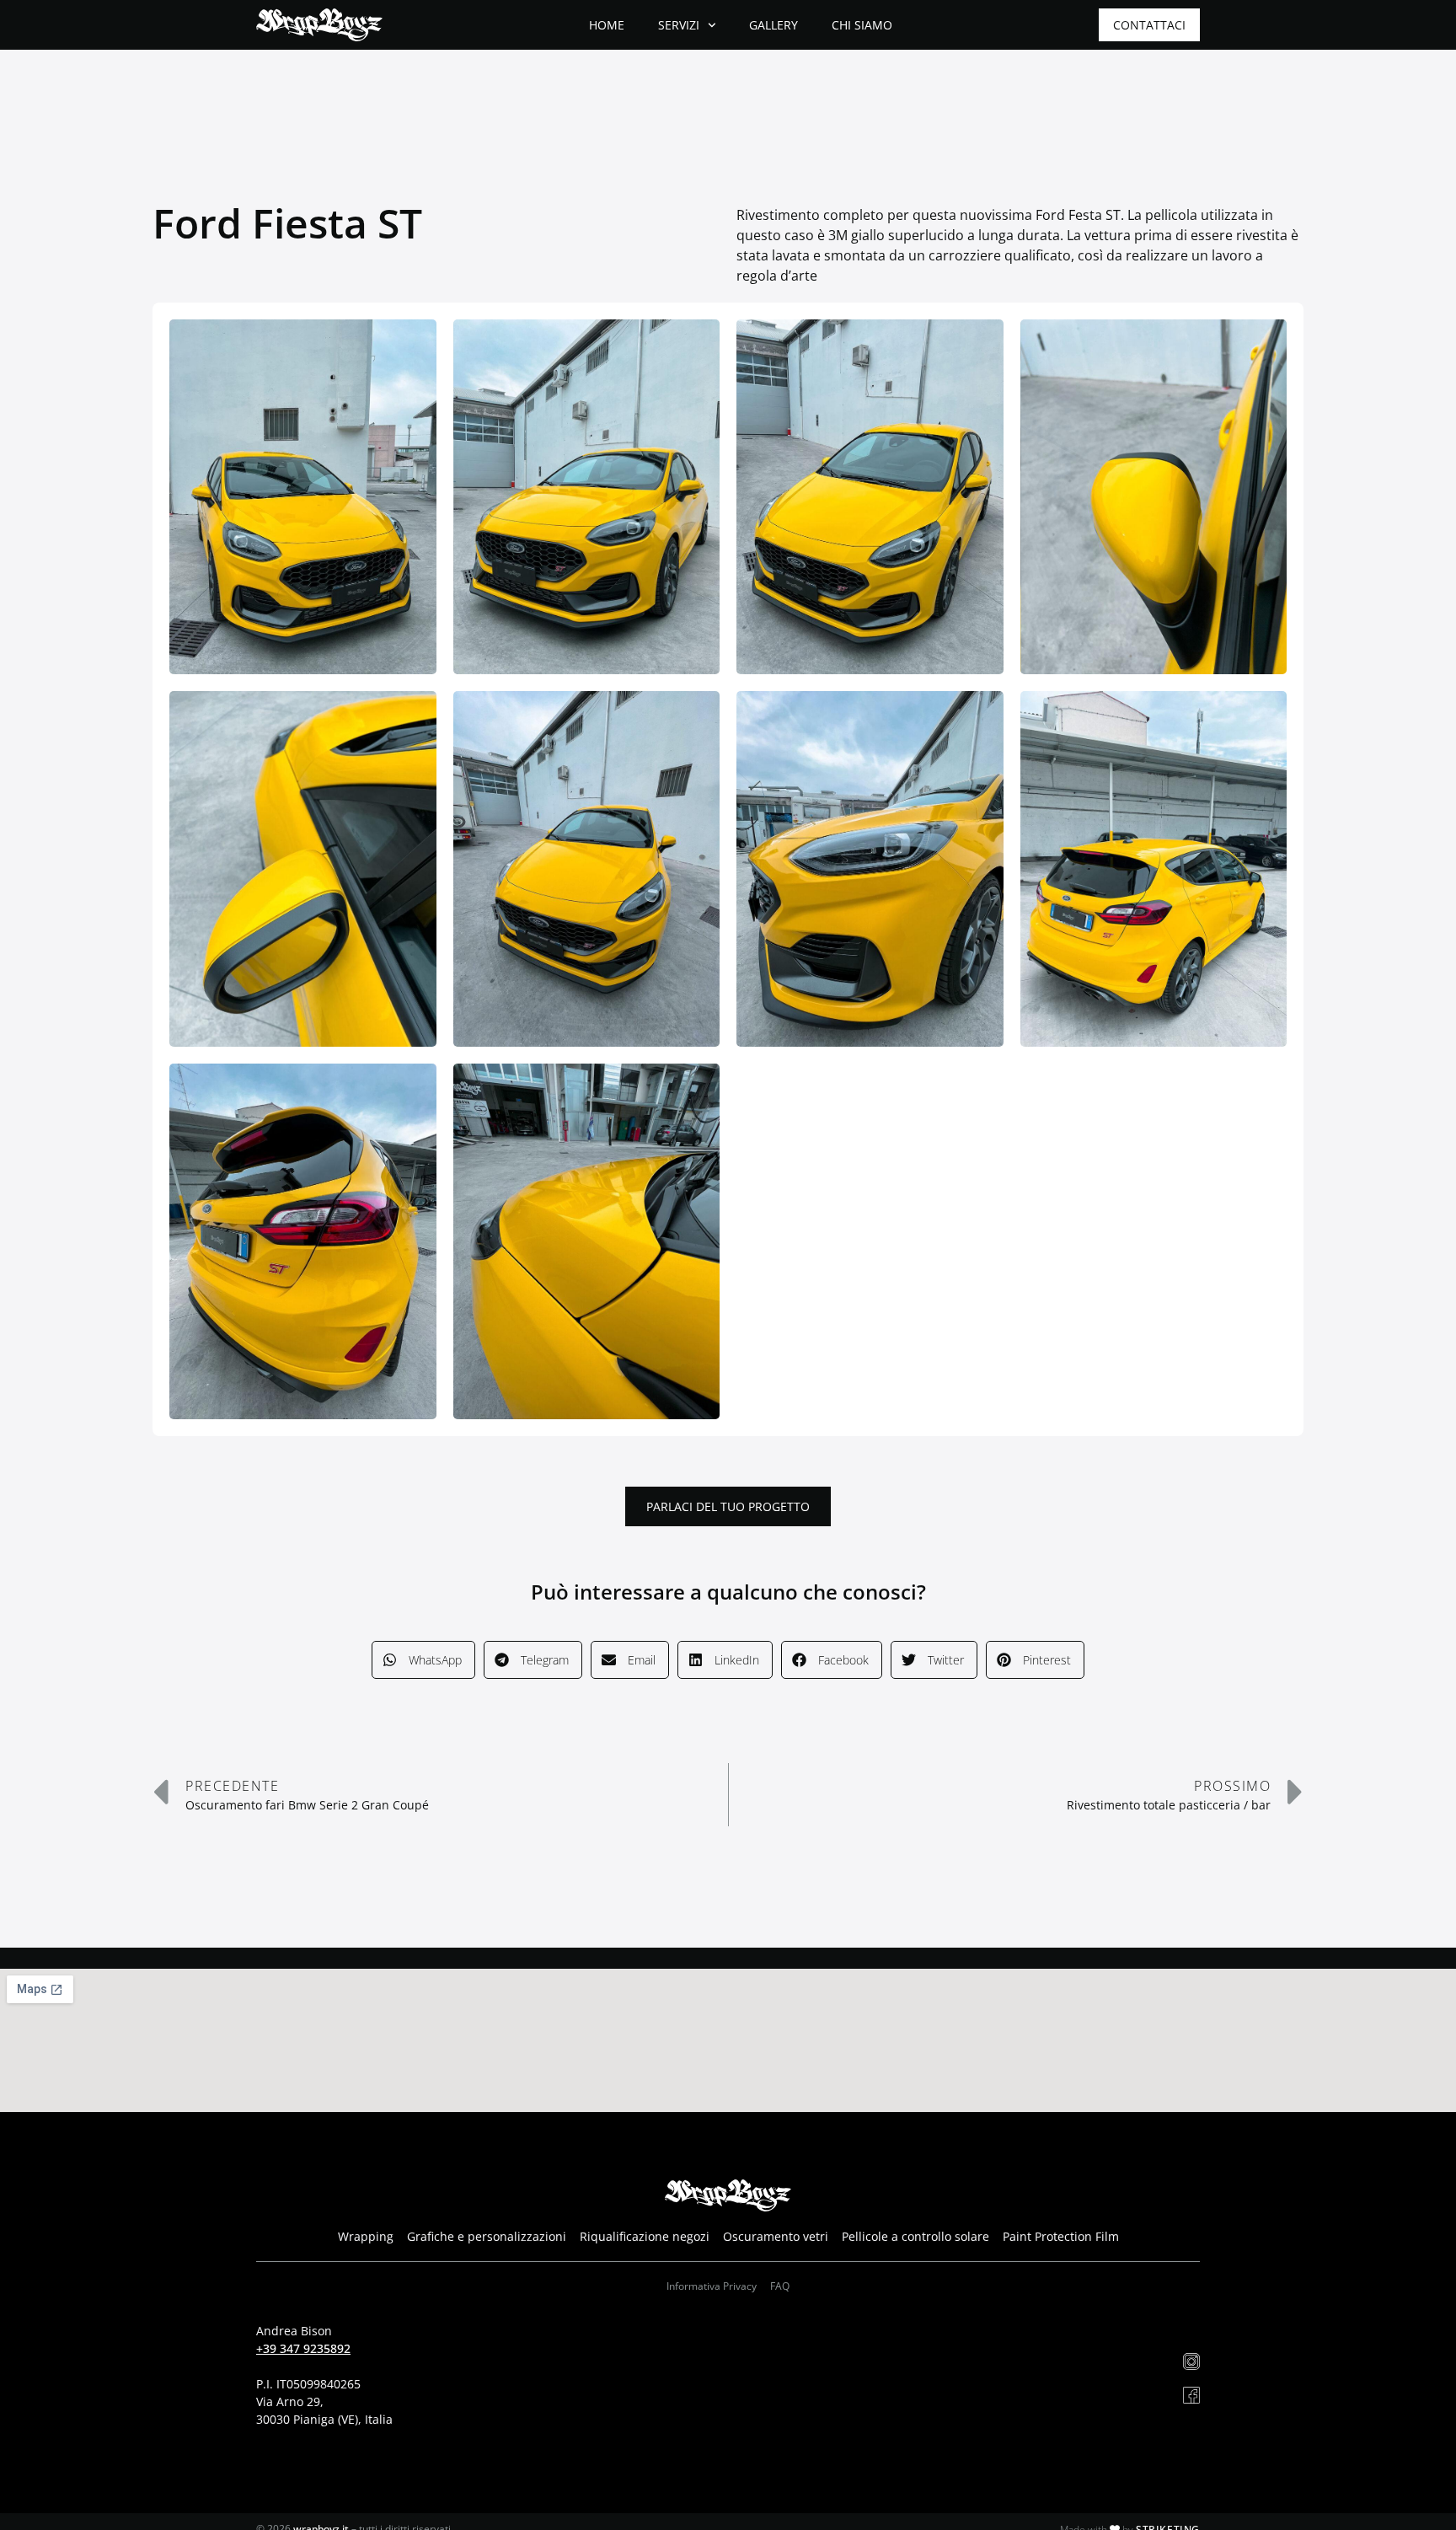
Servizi (679, 25)
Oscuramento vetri (776, 2236)
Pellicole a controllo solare (915, 2236)
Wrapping (366, 2236)
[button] (423, 1660)
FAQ (780, 2286)
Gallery (773, 25)
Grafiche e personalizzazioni (487, 2236)
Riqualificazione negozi (645, 2236)
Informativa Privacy (712, 2286)
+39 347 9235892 (303, 2348)
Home (607, 25)
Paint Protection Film (1061, 2236)
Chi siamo (862, 25)
